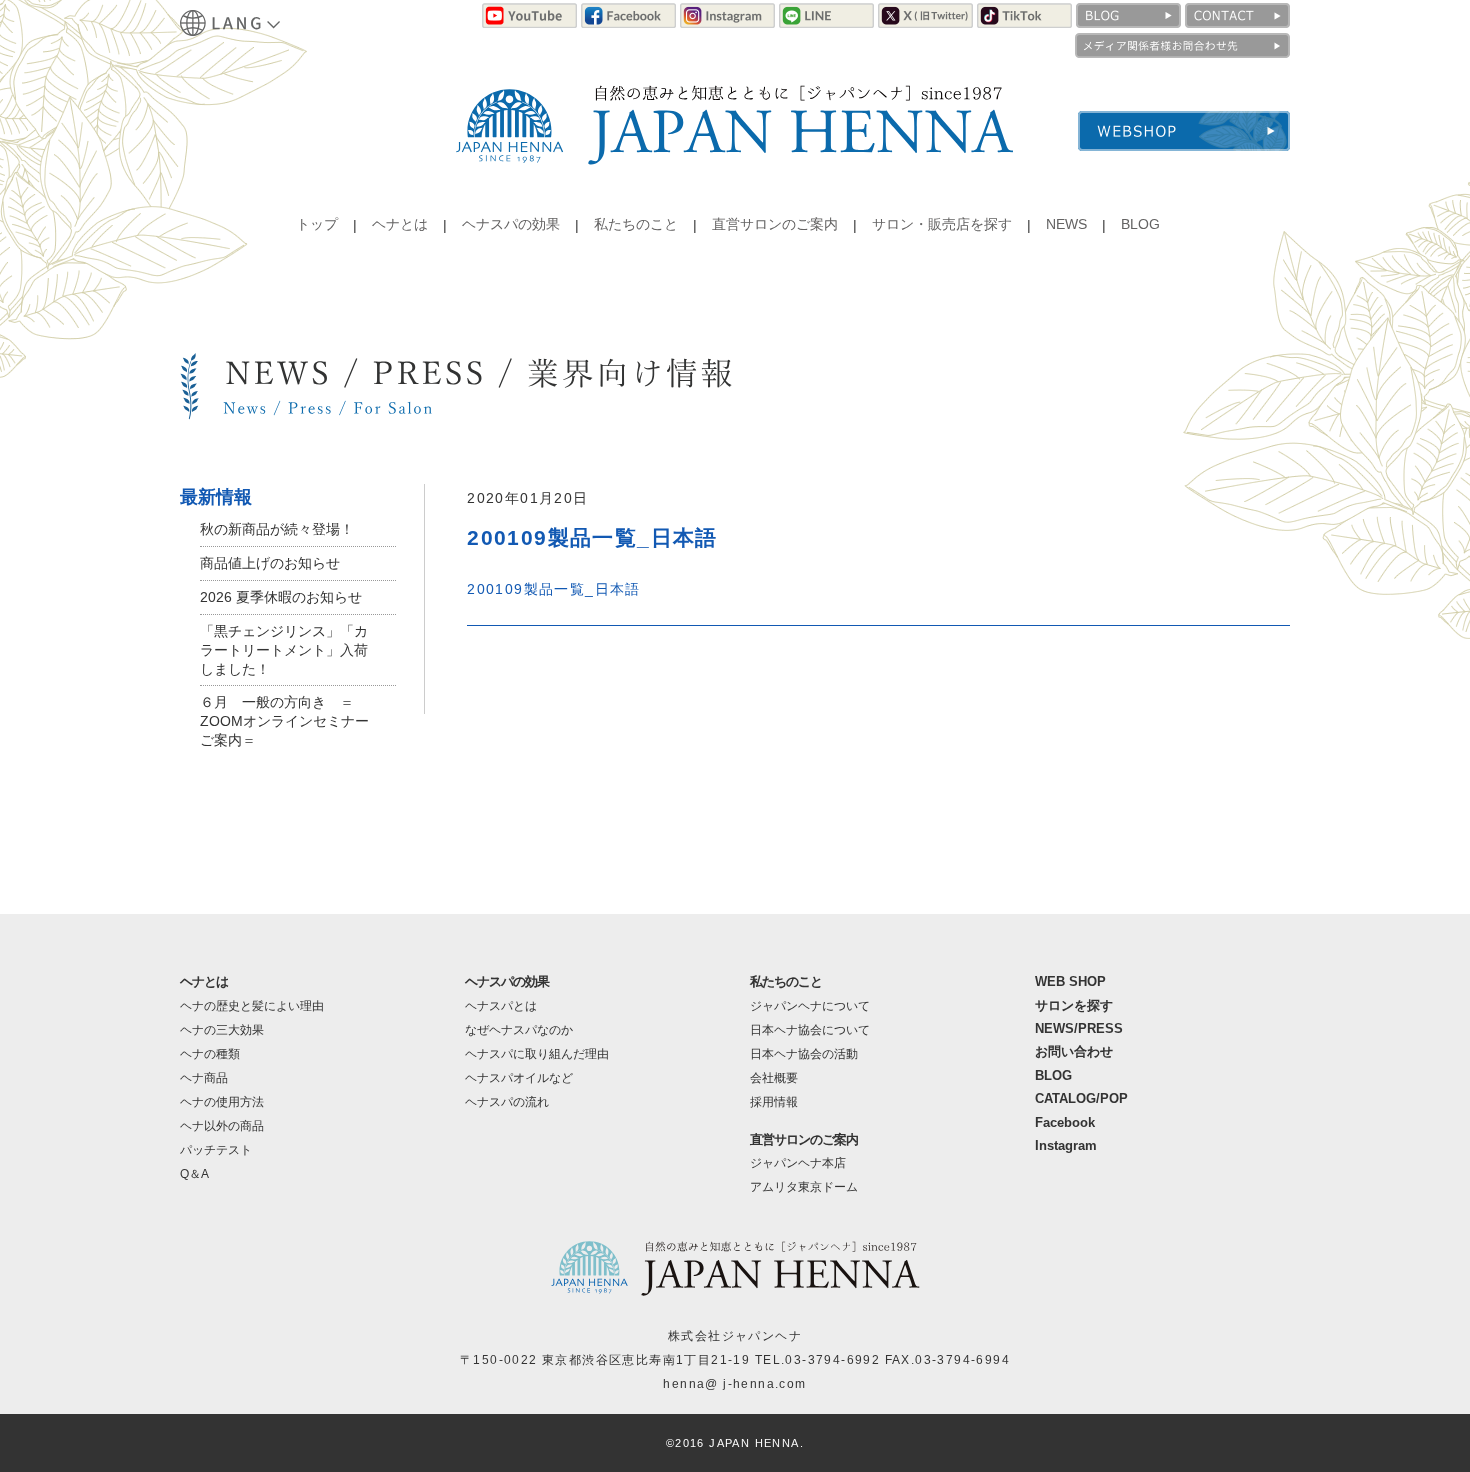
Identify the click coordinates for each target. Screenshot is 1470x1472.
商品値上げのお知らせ (270, 563)
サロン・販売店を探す (942, 224)
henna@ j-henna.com (734, 1384)
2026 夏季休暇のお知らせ (281, 597)
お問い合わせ (1074, 1051)
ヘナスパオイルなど (519, 1078)
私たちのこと (636, 224)
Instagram (1066, 1145)
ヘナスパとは (501, 1006)
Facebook (1065, 1122)
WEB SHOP (1070, 981)
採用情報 (774, 1102)
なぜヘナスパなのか (519, 1030)
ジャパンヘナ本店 (798, 1163)
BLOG (1140, 224)
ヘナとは (400, 224)
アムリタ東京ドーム (804, 1187)
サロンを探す (1074, 1005)
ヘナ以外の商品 (222, 1126)
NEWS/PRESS (1079, 1028)
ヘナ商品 (204, 1078)
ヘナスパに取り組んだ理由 (537, 1054)
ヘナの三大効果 (222, 1030)
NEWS (1066, 224)
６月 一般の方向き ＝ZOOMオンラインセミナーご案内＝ (284, 721)
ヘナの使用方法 (222, 1102)
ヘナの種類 (210, 1054)
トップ (317, 224)
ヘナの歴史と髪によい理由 (252, 1006)
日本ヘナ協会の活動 (804, 1054)
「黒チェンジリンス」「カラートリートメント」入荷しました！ (284, 650)
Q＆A (194, 1174)
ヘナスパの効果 (511, 224)
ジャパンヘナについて (810, 1006)
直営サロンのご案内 (775, 224)
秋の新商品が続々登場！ (277, 529)
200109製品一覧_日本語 (554, 589)
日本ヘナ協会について (810, 1030)
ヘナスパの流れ (507, 1102)
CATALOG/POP (1081, 1098)
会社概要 (774, 1078)
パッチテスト (216, 1150)
